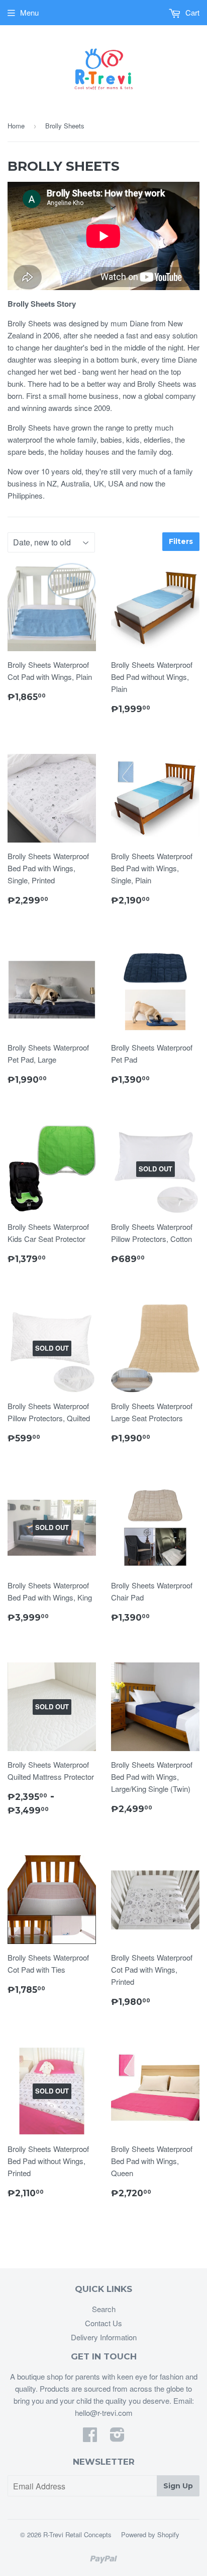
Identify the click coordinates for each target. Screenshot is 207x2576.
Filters (181, 541)
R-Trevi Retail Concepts (77, 2534)
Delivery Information (104, 2337)
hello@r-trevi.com (104, 2413)
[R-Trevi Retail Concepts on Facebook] (90, 2437)
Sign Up (178, 2486)
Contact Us (103, 2323)
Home (16, 126)
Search (104, 2309)
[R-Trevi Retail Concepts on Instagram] (117, 2437)
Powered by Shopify (150, 2534)
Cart (191, 12)
